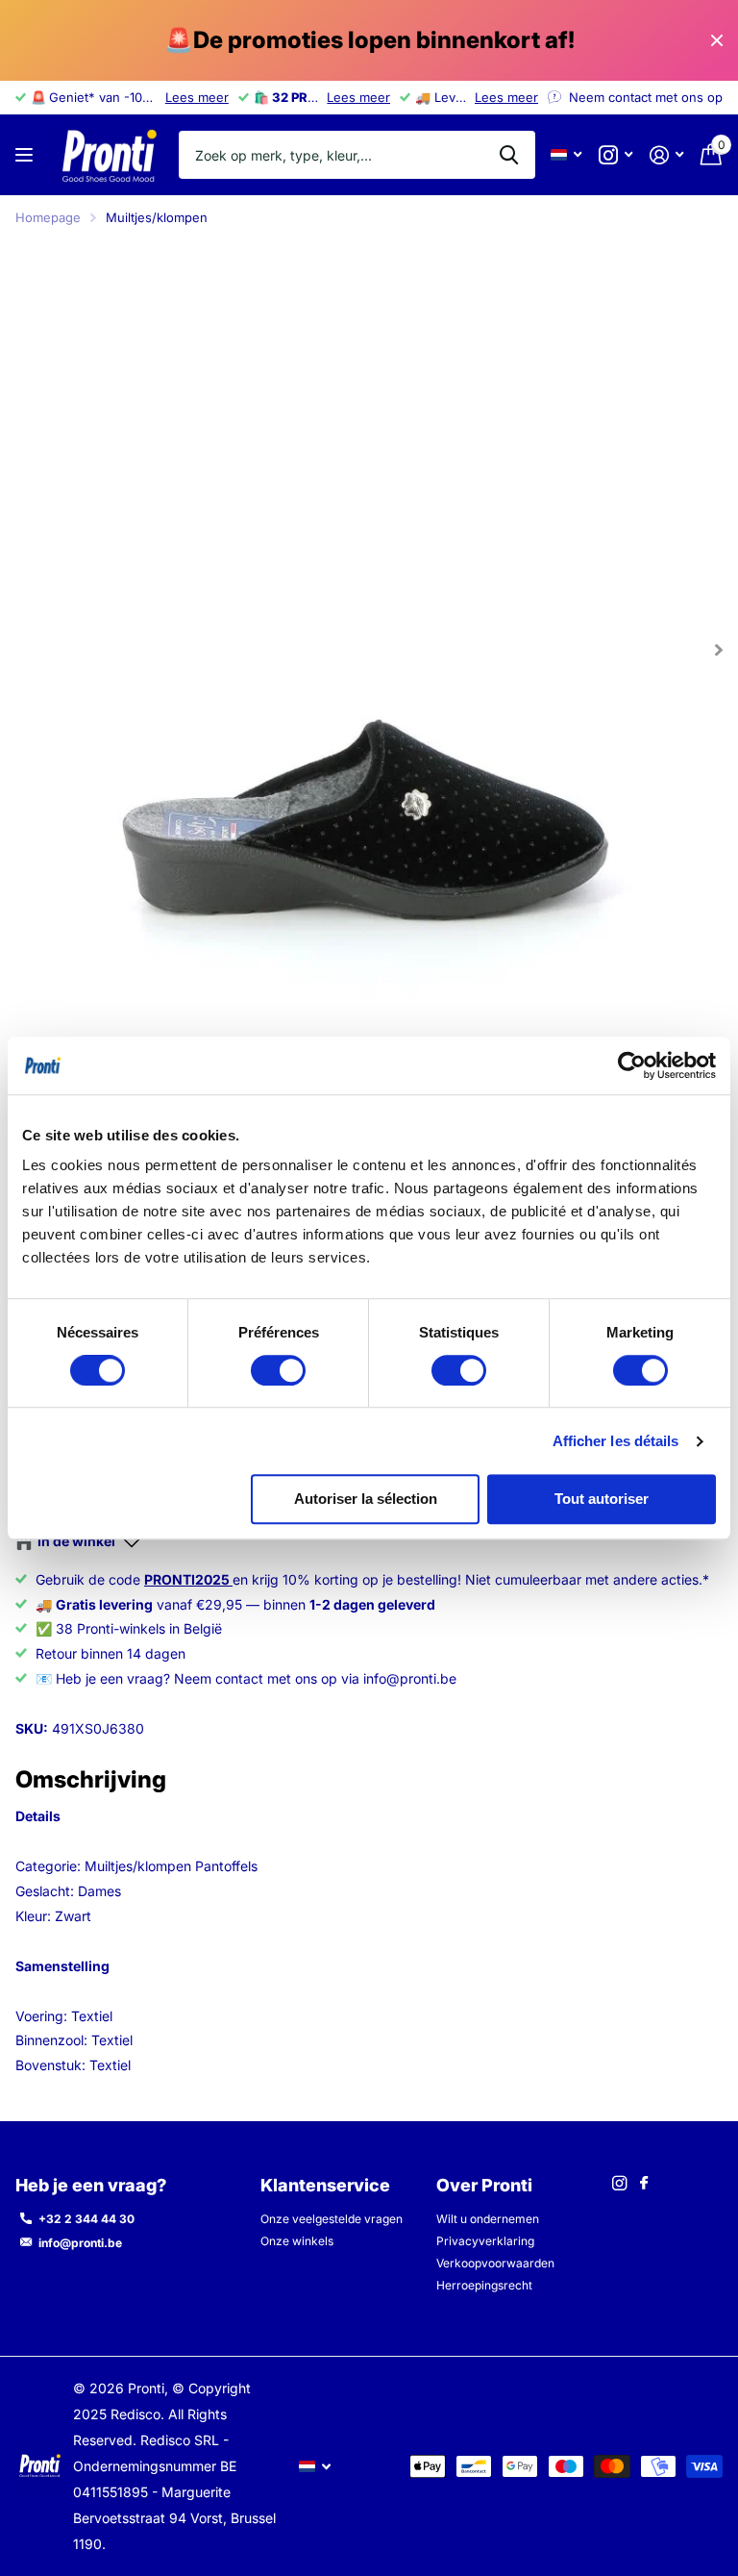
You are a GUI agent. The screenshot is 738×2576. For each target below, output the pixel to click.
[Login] (666, 155)
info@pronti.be (80, 2243)
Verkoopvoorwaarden (495, 2263)
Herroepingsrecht (484, 2285)
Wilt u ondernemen (488, 2219)
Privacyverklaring (485, 2241)
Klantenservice (325, 2185)
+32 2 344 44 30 (86, 2219)
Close (717, 40)
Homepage (48, 217)
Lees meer (197, 97)
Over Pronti (484, 2185)
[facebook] (644, 2184)
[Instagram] (619, 2183)
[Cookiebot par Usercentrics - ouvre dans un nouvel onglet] (632, 1065)
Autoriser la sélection (366, 1499)
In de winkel (76, 1541)
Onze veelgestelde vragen (332, 2219)
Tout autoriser (602, 1499)
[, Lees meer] (615, 155)
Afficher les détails (616, 1441)
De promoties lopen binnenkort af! (369, 40)
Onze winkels (297, 2241)
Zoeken (509, 155)
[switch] (278, 1370)
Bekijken (26, 155)
